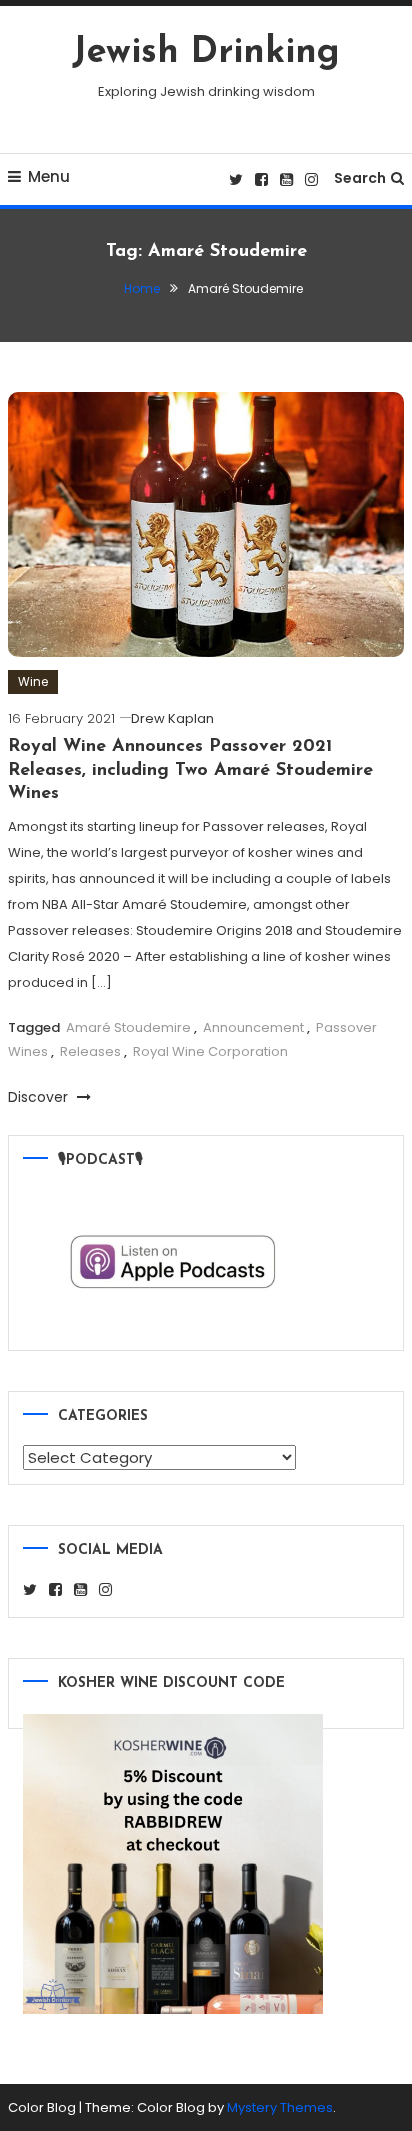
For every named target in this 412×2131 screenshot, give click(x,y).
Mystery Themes (280, 2107)
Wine (33, 681)
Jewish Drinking (206, 53)
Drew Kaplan (172, 718)
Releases (90, 1051)
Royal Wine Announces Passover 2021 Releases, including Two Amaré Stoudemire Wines (190, 770)
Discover (40, 1097)
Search (360, 178)
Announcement (253, 1027)
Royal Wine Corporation (210, 1051)
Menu (49, 176)
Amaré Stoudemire (128, 1027)
